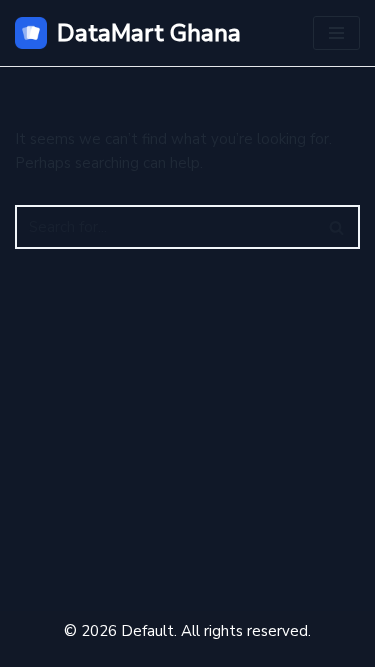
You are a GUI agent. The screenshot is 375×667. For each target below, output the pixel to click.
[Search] (337, 227)
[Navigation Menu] (336, 33)
